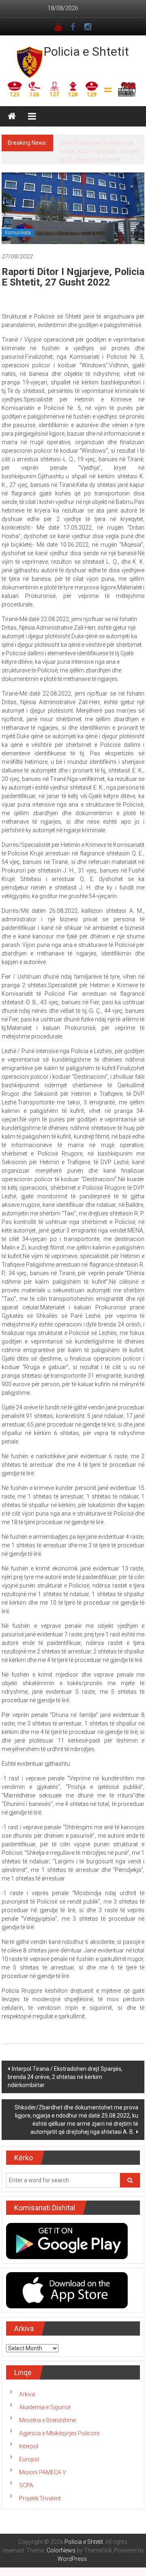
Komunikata (18, 233)
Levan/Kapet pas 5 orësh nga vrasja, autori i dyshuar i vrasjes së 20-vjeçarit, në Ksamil (99, 151)
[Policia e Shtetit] (12, 116)
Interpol (29, 2446)
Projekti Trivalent (40, 2498)
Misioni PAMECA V (43, 2472)
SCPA (26, 2485)
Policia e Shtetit (86, 51)
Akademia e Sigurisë (45, 2407)
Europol (29, 2459)
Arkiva (27, 2394)
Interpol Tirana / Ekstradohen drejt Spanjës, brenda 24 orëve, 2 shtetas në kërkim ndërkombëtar (65, 2077)
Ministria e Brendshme (47, 2420)
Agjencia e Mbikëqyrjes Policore (59, 2433)
